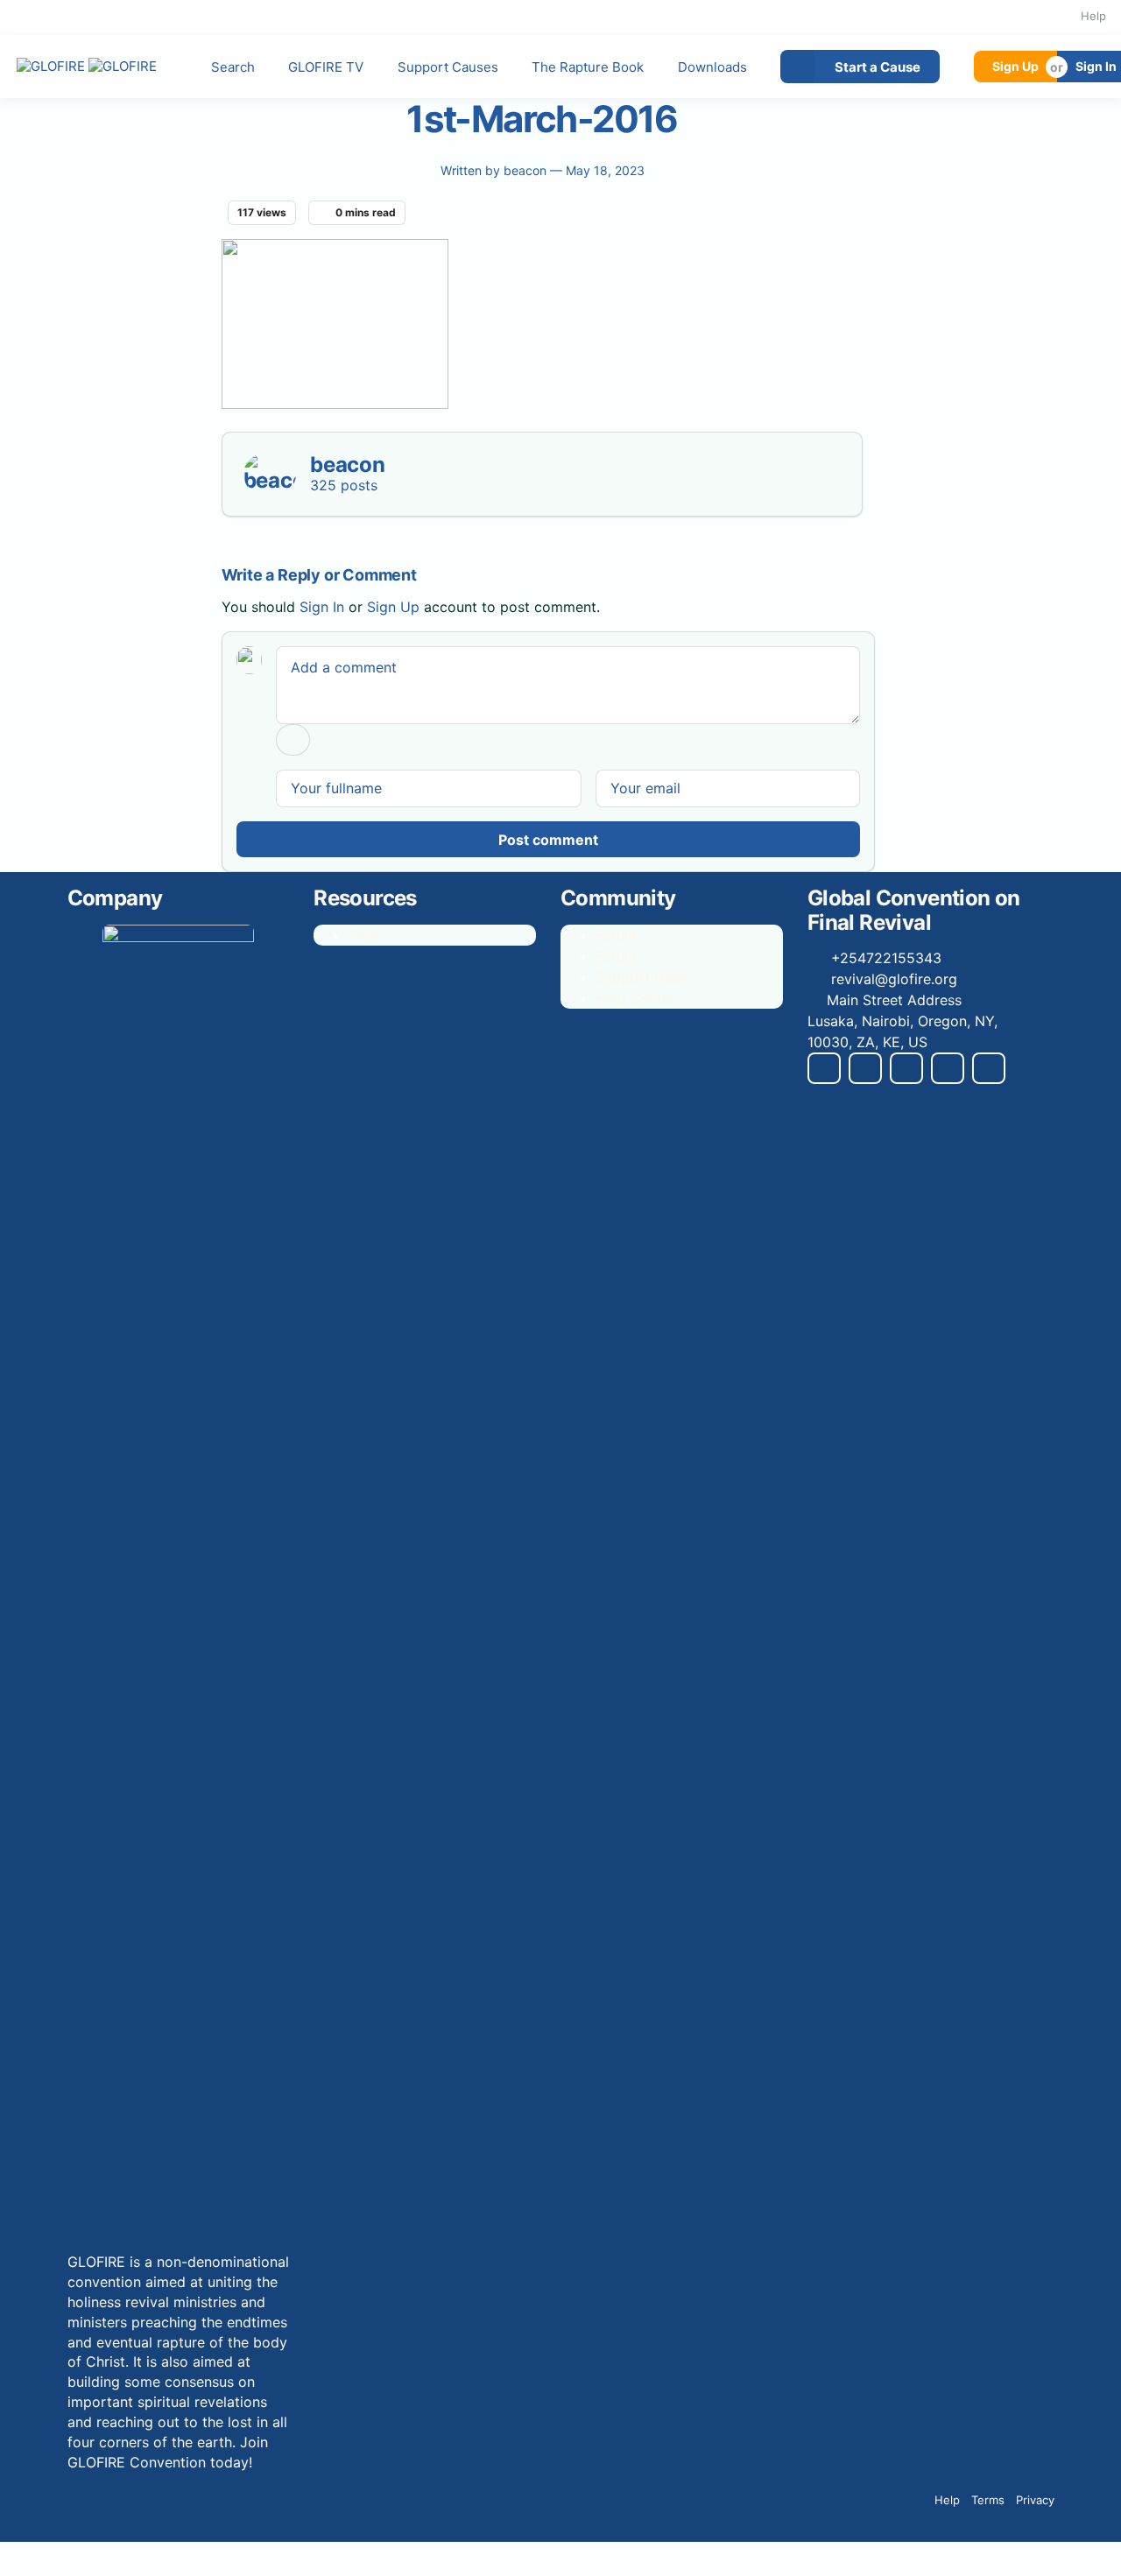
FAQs (365, 935)
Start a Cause (878, 67)
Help (1093, 16)
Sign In (322, 607)
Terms (988, 2500)
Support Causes (448, 67)
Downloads (712, 67)
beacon (527, 170)
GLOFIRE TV (326, 67)
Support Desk (642, 977)
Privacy (1035, 2500)
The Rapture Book (588, 67)
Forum (616, 935)
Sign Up (1015, 66)
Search (233, 67)
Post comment (548, 840)
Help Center (635, 998)
